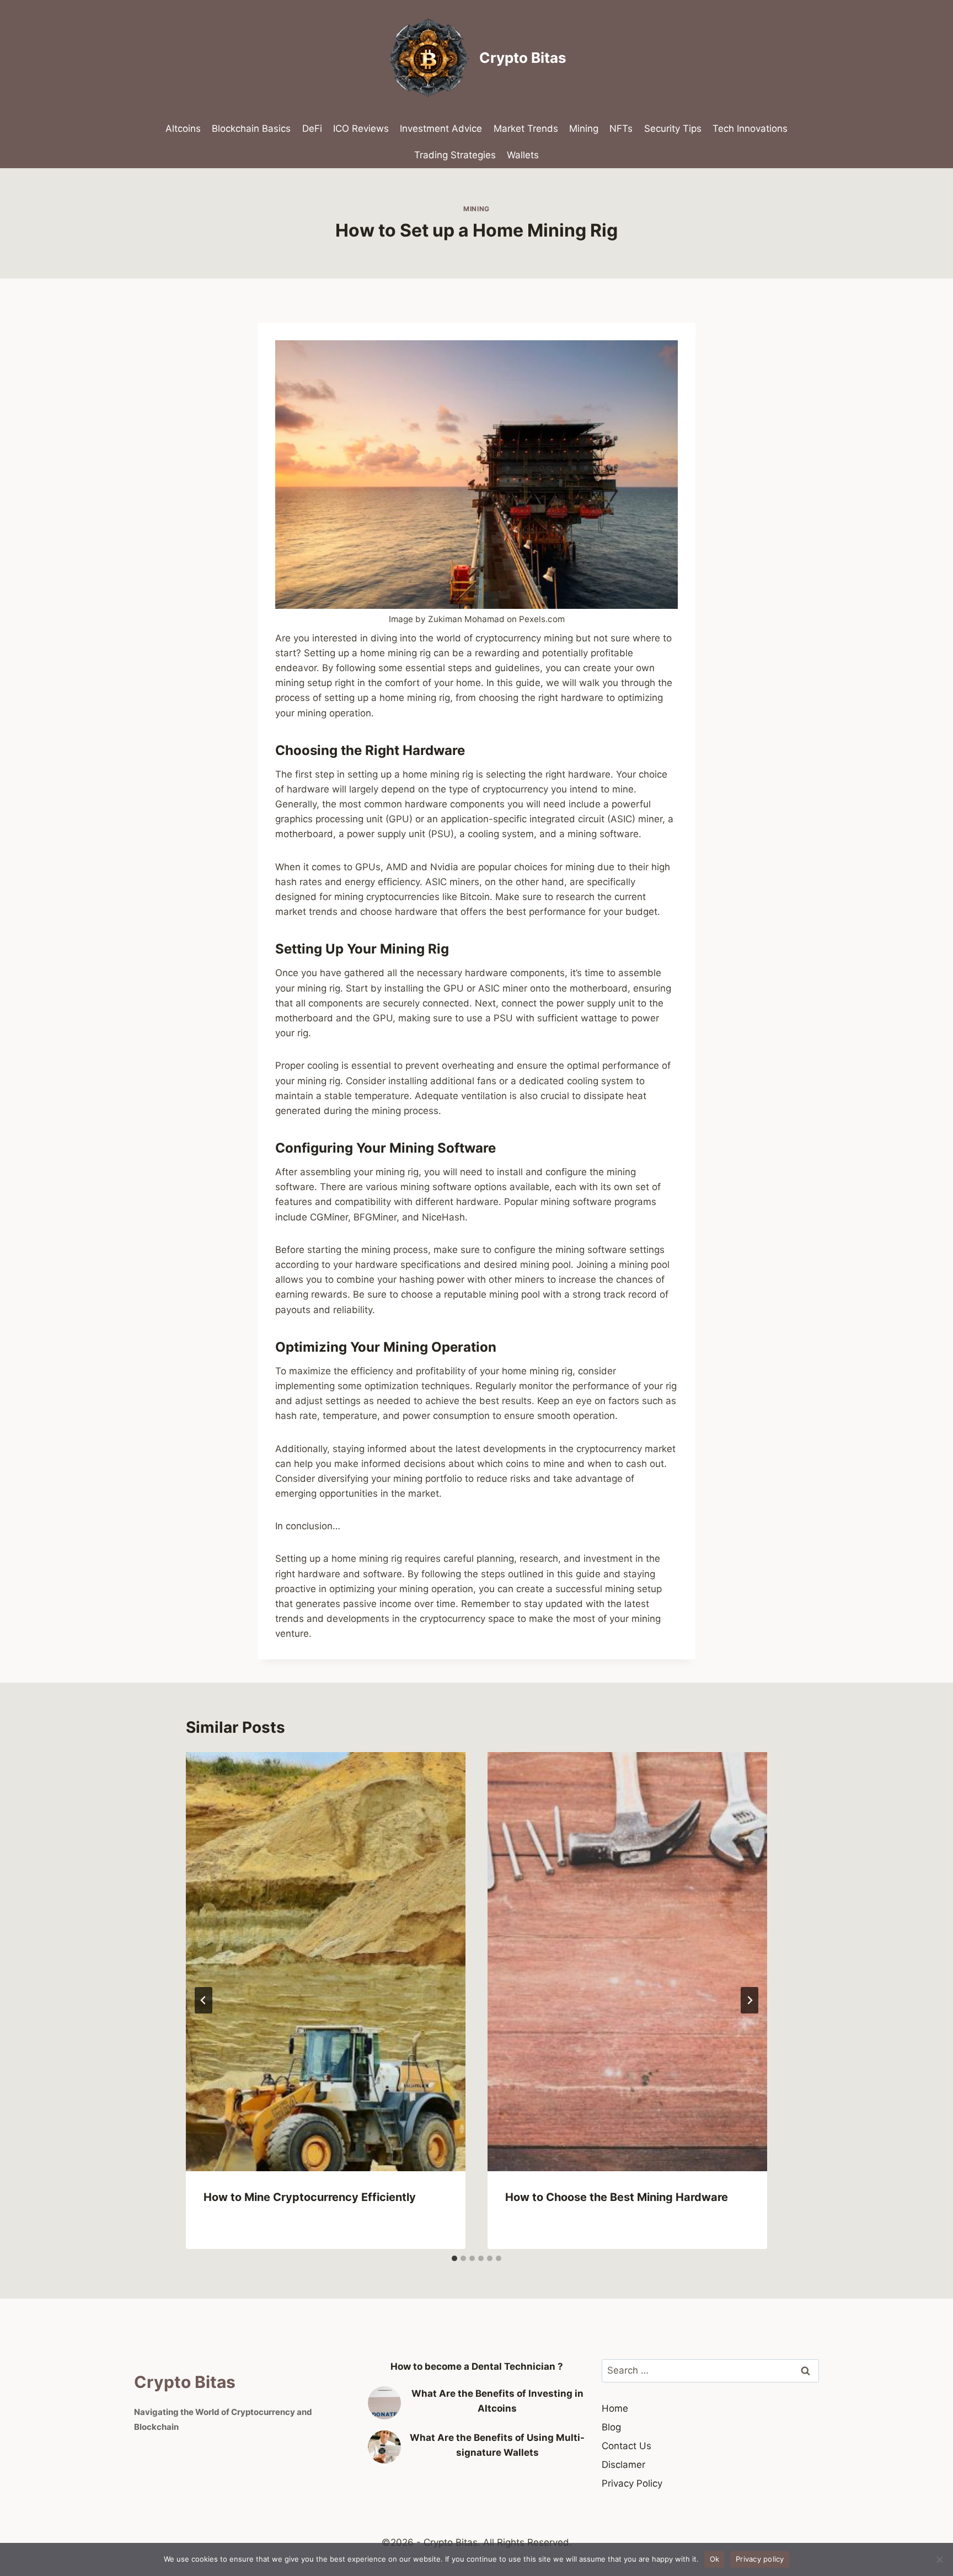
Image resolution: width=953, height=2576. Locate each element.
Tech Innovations (750, 128)
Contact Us (627, 2446)
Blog (611, 2427)
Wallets (523, 155)
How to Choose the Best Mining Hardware (617, 2197)
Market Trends (526, 128)
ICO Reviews (361, 128)
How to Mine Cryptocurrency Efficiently (310, 2197)
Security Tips (673, 128)
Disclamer (623, 2465)
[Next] (749, 2000)
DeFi (312, 128)
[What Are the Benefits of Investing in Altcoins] (384, 2403)
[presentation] (326, 1962)
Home (615, 2408)
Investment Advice (441, 128)
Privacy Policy (632, 2483)
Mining (584, 128)
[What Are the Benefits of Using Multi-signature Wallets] (384, 2447)
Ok (715, 2559)
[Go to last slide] (204, 2000)
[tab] (454, 2258)
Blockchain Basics (251, 128)
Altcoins (183, 128)
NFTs (621, 128)
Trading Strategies (455, 155)
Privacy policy (760, 2559)
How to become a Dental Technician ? (477, 2366)
